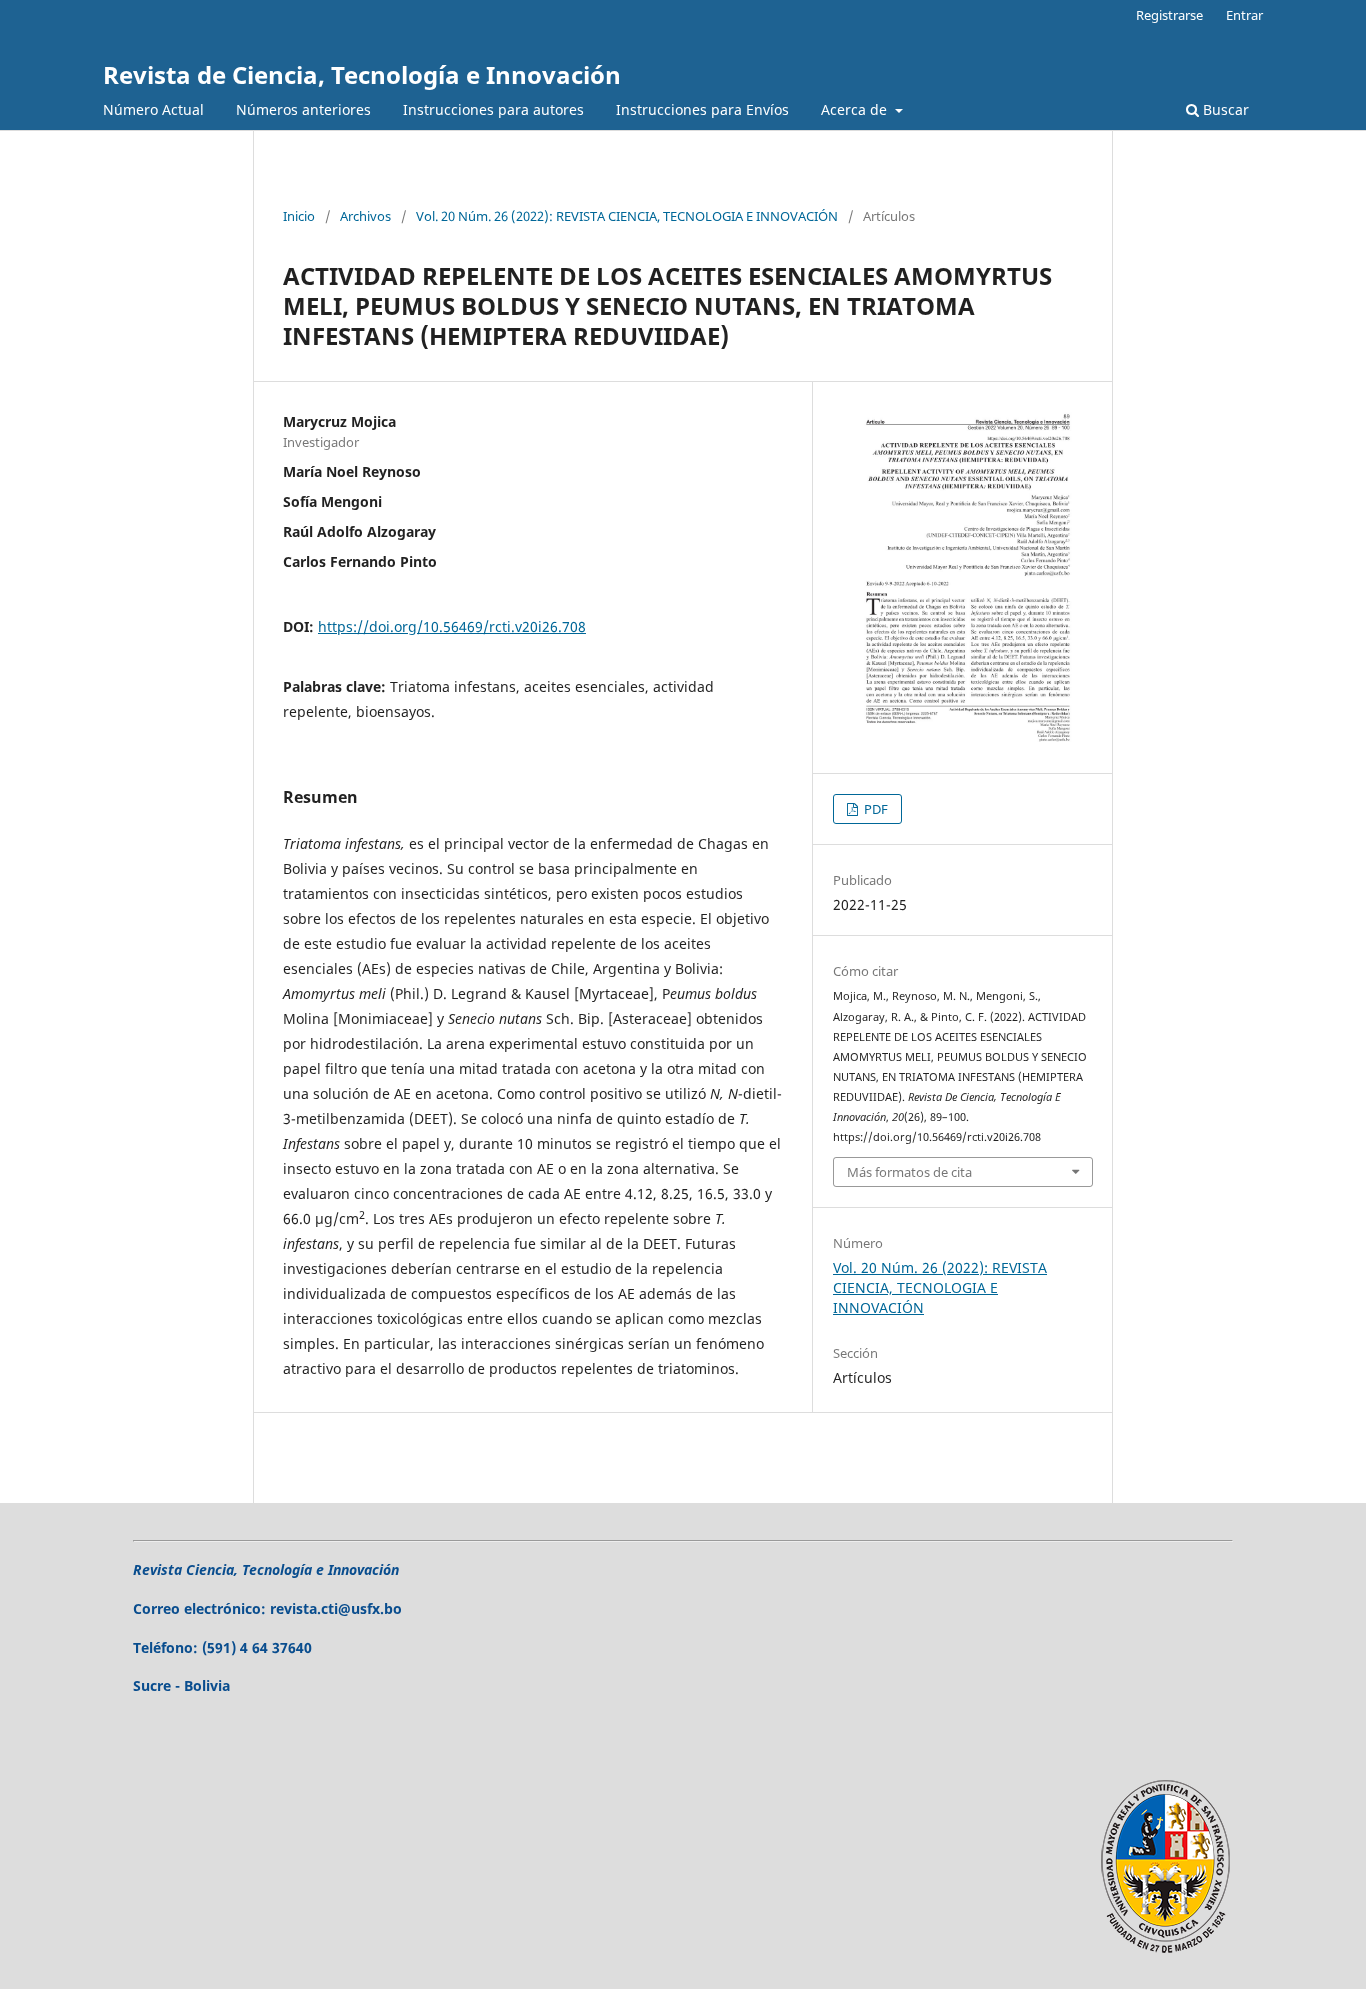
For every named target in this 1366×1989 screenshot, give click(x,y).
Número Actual (153, 109)
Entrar (1244, 15)
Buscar (1224, 109)
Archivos (365, 216)
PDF (874, 809)
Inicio (299, 216)
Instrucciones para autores (493, 109)
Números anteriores (303, 109)
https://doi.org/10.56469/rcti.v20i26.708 (452, 626)
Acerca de (856, 109)
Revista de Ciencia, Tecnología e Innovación (362, 74)
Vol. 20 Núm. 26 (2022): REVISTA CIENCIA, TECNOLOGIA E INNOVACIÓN (627, 216)
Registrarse (1169, 15)
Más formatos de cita (909, 1172)
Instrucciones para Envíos (702, 109)
